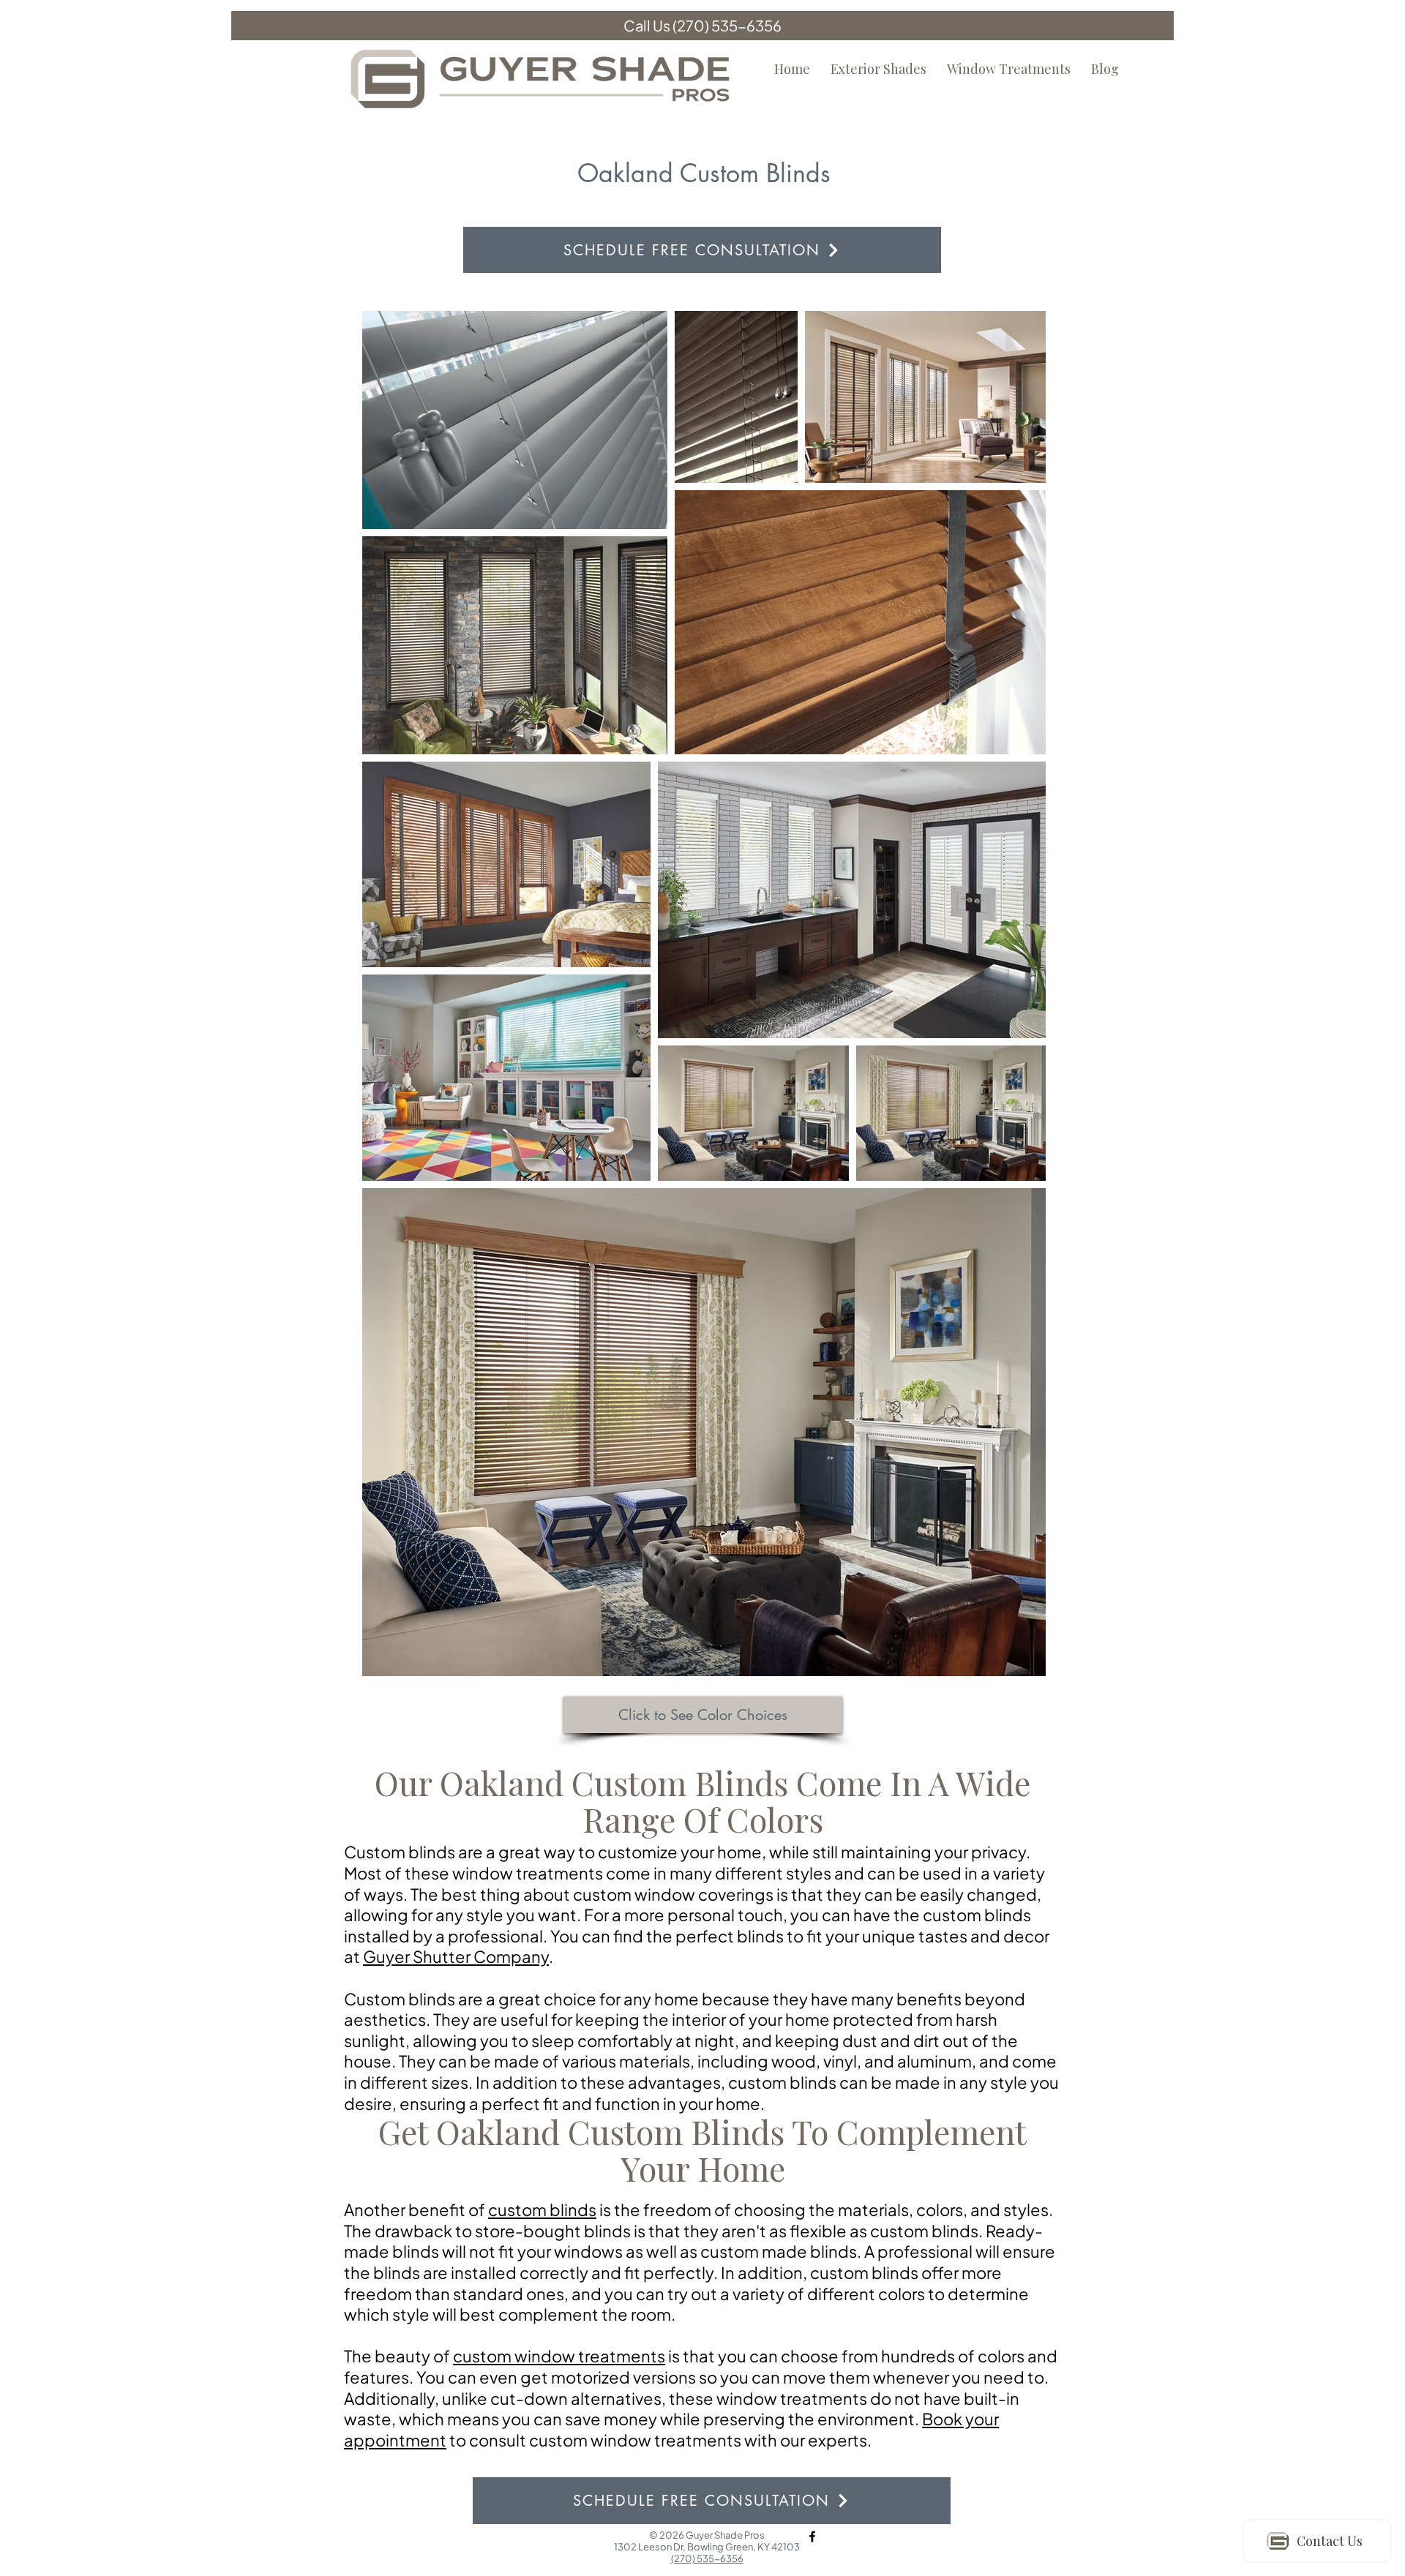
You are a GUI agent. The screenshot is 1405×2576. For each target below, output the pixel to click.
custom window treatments (559, 2356)
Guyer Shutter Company (456, 1956)
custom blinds (542, 2209)
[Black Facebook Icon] (812, 2536)
